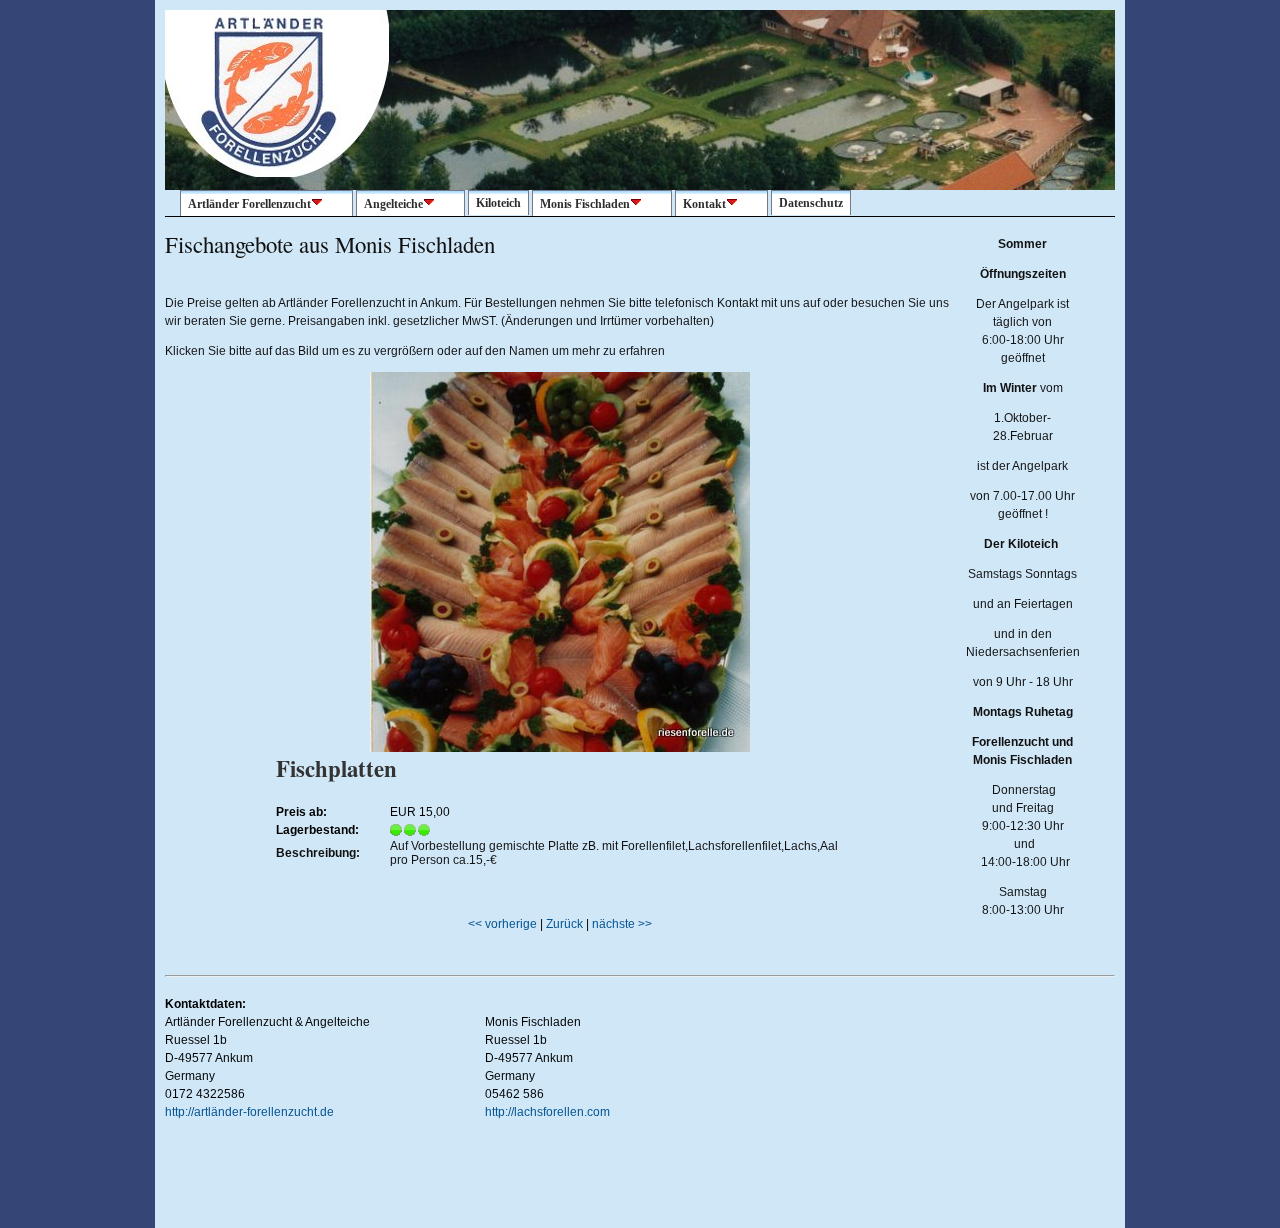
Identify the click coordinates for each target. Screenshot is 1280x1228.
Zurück (564, 924)
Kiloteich (498, 203)
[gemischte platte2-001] (560, 748)
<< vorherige (502, 924)
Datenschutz (811, 203)
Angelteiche (393, 204)
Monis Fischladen (585, 204)
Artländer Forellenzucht (249, 204)
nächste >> (622, 924)
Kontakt (704, 204)
